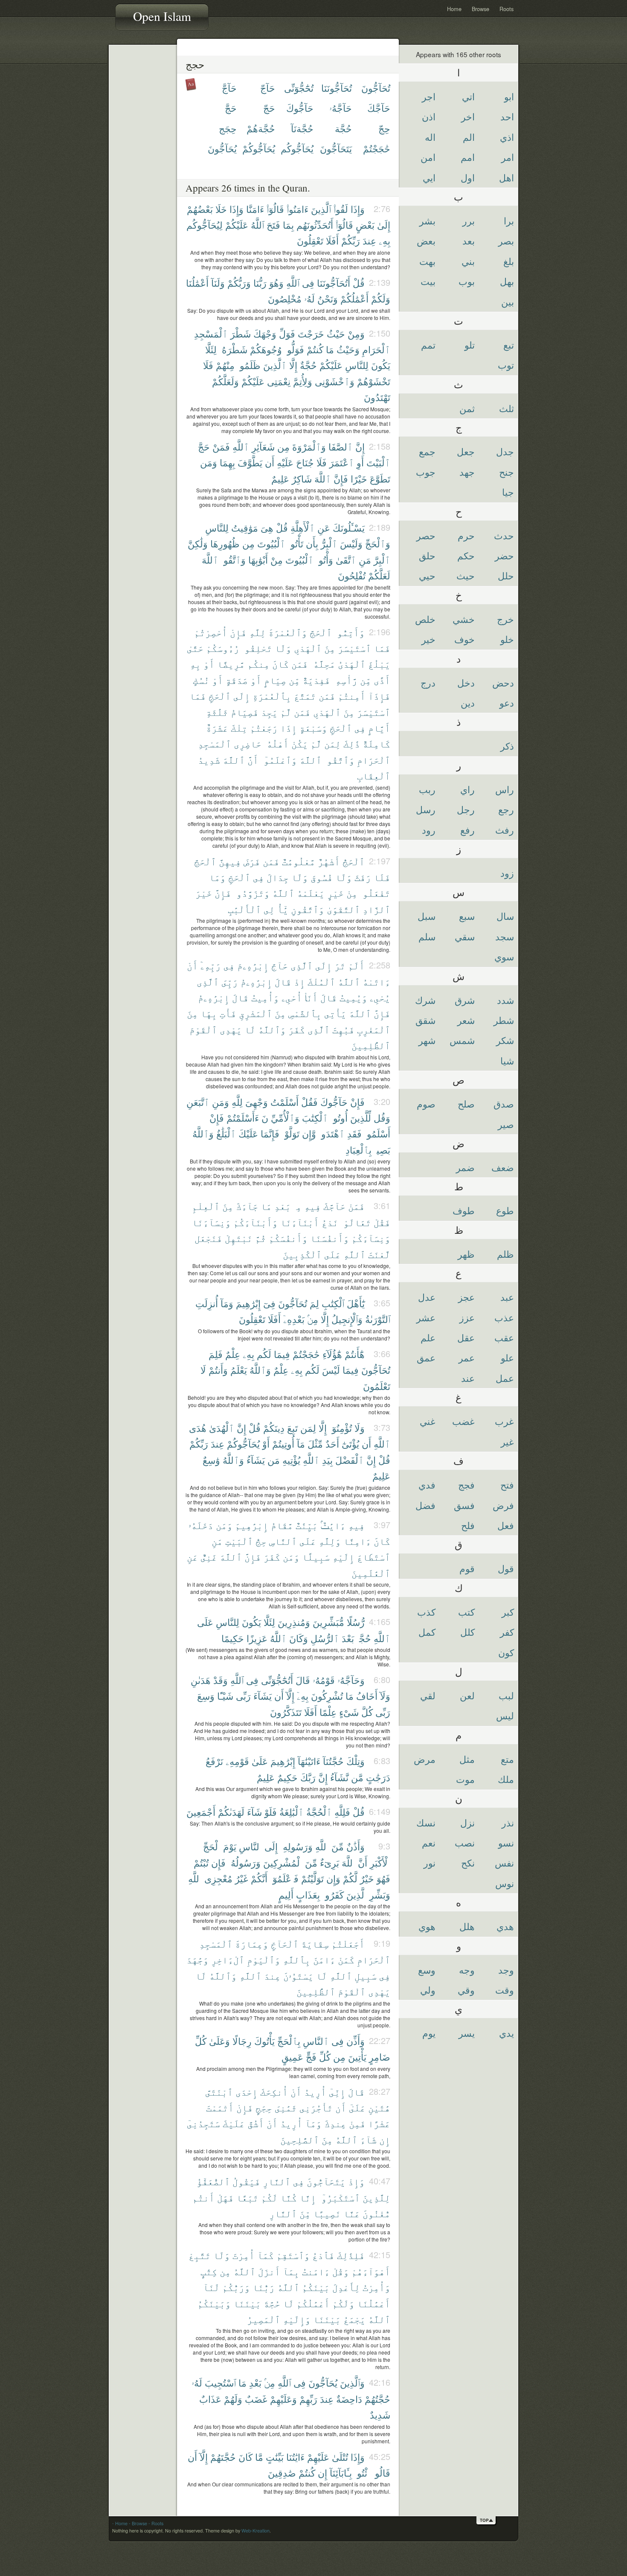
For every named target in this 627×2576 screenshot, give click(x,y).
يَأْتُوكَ (264, 2041)
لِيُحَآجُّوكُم (205, 225)
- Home (120, 2523)
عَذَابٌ (210, 2399)
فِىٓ (269, 1303)
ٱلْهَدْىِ (308, 648)
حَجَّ (231, 108)
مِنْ (277, 560)
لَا (250, 1029)
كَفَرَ (297, 1029)
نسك (426, 1822)
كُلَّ (367, 1712)
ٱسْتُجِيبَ (220, 2383)
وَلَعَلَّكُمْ (225, 381)
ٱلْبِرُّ (329, 543)
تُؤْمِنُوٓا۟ (341, 1428)
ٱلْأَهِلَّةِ (303, 528)
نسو (506, 1842)
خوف (464, 639)
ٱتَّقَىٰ (346, 560)
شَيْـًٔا (225, 1696)
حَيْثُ (336, 333)
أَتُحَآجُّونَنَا (334, 283)
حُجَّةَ (272, 2303)
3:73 (382, 1427)
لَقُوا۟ (341, 209)
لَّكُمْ (350, 1878)
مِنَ (330, 648)
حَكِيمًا (233, 1638)
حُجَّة (343, 128)
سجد (505, 936)
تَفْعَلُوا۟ (375, 893)
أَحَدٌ (332, 1444)
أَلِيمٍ (286, 1894)
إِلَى (242, 696)
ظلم (505, 1254)
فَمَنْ (221, 446)
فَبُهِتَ (343, 1029)
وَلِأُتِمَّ (303, 381)
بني (468, 261)
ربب (427, 789)
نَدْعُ (330, 1222)
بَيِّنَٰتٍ (275, 2457)
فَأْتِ (228, 1013)
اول (468, 177)
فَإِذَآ (379, 696)
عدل (427, 1297)
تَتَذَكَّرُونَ (286, 1712)
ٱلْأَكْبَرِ (380, 1862)
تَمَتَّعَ (305, 696)
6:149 (380, 1811)
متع (507, 1759)
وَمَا (217, 877)
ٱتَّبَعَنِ (198, 1102)
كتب (466, 1612)
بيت (428, 281)
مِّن (366, 680)
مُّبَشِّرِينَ (328, 1622)
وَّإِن (309, 1133)
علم (428, 1337)
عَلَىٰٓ (357, 2107)
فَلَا (208, 365)
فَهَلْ (225, 2197)
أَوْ (209, 664)
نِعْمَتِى (279, 381)
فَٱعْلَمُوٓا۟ (284, 1878)
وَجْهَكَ (265, 333)
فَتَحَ (273, 225)
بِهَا (209, 1013)
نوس (505, 1883)
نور (430, 1862)
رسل (426, 809)
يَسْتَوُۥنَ (298, 1976)
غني (428, 1421)
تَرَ (340, 965)
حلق (427, 555)
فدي (427, 1484)
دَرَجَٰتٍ (378, 1777)
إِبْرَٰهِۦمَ (253, 965)
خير (428, 639)
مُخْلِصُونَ (285, 298)
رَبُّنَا (260, 283)
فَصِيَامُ (245, 712)
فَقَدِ (354, 1133)
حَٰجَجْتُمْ (377, 148)
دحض (503, 682)
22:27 (380, 2040)
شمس (462, 1040)
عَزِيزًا (257, 1638)
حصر (426, 535)
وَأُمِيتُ (265, 997)
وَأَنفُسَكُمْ (288, 1238)
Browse (480, 9)
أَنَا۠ (311, 997)
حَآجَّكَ (379, 108)
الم (469, 137)
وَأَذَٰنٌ (356, 1846)
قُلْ (359, 283)
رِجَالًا (242, 2041)
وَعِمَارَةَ (252, 1944)
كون (506, 1652)
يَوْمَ (230, 1846)
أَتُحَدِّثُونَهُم (315, 225)
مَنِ (365, 560)
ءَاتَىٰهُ (376, 981)
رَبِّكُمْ (351, 240)
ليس (505, 1715)
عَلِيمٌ (280, 478)
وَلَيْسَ (351, 543)
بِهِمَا (227, 462)
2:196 (380, 632)
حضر (504, 555)
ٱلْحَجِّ (220, 696)
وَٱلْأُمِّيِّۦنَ (280, 1118)
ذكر (507, 746)
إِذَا (289, 728)
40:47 (380, 2181)
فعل (506, 1525)
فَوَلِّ (287, 333)
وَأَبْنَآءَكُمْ (255, 1222)
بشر (427, 220)
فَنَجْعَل (208, 1238)
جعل (466, 451)
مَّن (357, 1777)
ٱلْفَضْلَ (350, 1460)
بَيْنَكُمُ (316, 2287)
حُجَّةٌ (308, 365)
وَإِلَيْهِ (297, 2319)
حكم (466, 555)
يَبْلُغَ (379, 664)
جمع (427, 451)
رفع (467, 830)
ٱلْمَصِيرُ (264, 2319)
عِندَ (369, 240)
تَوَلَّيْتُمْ (312, 1878)
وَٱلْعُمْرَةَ (288, 632)
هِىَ (267, 528)
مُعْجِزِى (218, 1878)
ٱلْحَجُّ (354, 861)
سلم (427, 936)
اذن (429, 116)
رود (429, 830)
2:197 (380, 861)
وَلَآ (385, 1696)
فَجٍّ (311, 2057)
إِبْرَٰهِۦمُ (256, 981)
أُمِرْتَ (244, 2255)
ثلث (507, 408)
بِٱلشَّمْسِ (305, 1013)
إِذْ (299, 981)
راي (467, 789)
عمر (467, 1357)
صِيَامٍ (275, 680)
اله (430, 137)
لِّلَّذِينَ (361, 1118)
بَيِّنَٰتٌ (307, 1525)
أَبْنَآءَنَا (300, 1222)
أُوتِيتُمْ (283, 1444)
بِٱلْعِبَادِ (358, 1150)
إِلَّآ (290, 1696)
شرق (465, 1000)
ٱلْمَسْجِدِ (211, 333)
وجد (506, 1970)
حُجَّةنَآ (302, 128)
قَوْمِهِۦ (237, 1761)
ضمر (465, 1167)
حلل (506, 575)
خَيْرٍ (335, 893)
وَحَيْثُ (348, 349)
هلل (467, 1926)
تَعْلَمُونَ (377, 1386)
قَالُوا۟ (381, 2473)
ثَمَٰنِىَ (286, 2107)
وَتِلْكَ (356, 1761)
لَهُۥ (309, 298)
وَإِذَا (358, 209)
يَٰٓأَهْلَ (356, 1303)
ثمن (467, 408)
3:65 (382, 1303)
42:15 (380, 2255)
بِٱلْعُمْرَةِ (272, 696)
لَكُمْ (269, 2197)
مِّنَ (338, 1846)
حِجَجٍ (264, 2107)
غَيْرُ (242, 1878)
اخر (468, 116)
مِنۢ (298, 1206)
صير (506, 1124)
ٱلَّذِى (302, 965)
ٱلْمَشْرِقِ (255, 1013)
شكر (505, 1040)
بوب (467, 281)
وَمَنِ (221, 1102)
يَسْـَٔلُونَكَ (349, 528)
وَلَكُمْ (381, 298)
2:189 (380, 527)
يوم (429, 2033)
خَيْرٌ (367, 1878)
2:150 (380, 333)
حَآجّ (268, 88)
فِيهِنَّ (230, 861)
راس (505, 789)
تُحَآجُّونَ (376, 88)
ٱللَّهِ (293, 283)
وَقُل (382, 1118)
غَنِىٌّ (209, 1557)
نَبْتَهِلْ (239, 1238)
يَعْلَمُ (239, 1370)
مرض (425, 1759)
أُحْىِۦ (292, 997)
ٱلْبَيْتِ (239, 1541)
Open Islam (162, 16)
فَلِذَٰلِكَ (351, 2255)
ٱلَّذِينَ (321, 209)
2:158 (380, 446)
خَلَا (221, 209)
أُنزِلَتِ (207, 1303)
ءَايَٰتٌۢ (333, 1525)
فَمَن (300, 664)
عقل (466, 1337)
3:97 (382, 1525)
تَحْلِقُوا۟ (257, 648)
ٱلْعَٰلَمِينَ (371, 1573)
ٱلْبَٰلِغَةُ (292, 1812)
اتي (468, 96)
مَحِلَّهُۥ (323, 664)
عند (468, 1378)
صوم (426, 1103)
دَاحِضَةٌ (349, 2399)
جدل (505, 451)
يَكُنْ (300, 743)
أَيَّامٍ (379, 728)
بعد (469, 240)
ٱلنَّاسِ (283, 1541)
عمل (505, 1378)
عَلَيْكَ (248, 1133)
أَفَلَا (332, 240)
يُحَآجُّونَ (222, 148)
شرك (425, 1000)
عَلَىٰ (260, 1761)
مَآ (301, 1444)
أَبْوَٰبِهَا (258, 560)
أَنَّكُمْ (259, 1878)
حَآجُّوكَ (300, 108)
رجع (506, 809)
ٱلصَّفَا (341, 446)
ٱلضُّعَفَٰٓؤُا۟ (212, 2181)
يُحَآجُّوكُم (297, 148)
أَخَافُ (367, 1696)
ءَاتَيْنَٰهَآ (309, 1761)
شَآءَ (254, 1812)
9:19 (382, 1943)
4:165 (380, 1621)
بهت (427, 261)
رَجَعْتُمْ (264, 728)
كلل (467, 1632)
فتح (507, 1484)
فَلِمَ (216, 1354)
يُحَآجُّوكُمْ (259, 148)
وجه (467, 1970)
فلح (468, 1525)
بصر (506, 240)
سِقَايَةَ (315, 1944)
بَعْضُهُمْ (200, 209)
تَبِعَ (292, 1428)
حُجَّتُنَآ (333, 1761)
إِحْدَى (247, 2092)
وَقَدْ (221, 1680)
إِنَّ (360, 446)
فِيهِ (312, 1206)
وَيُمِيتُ (353, 997)
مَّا (259, 2457)
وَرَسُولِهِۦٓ (296, 1846)
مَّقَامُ (282, 1525)
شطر (504, 1020)
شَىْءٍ (349, 1712)
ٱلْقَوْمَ (203, 1029)
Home (454, 9)
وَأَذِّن (356, 2041)
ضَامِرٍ (380, 2057)
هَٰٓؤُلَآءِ (332, 1354)
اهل (507, 177)
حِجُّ (261, 1541)
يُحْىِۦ (380, 997)
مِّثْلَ (315, 1444)
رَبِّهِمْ (308, 2399)
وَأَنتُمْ (218, 1370)
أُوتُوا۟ (339, 1118)
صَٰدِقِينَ (282, 2473)
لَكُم (264, 1354)
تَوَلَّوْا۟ (291, 1133)
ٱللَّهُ (257, 225)
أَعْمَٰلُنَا (197, 283)
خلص (425, 619)
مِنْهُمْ (225, 365)
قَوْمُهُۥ (324, 1680)
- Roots (156, 2523)
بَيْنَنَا (247, 2303)
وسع (427, 1970)
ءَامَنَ (324, 1959)
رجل (466, 809)
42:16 (380, 2382)
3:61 (382, 1205)
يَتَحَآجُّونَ (336, 148)
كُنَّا (289, 2197)
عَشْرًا (379, 2123)
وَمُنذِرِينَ (294, 1622)
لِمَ (314, 1303)
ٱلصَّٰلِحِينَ (300, 2139)
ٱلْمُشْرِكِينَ (283, 1862)
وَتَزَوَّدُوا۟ (252, 893)
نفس (504, 1862)
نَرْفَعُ (214, 1761)
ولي (428, 1990)
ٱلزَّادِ (376, 909)
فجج (466, 1484)
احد (507, 116)
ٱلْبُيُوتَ (271, 543)
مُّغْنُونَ (376, 2213)
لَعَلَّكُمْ (379, 575)
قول (506, 1568)
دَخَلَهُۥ (201, 1525)
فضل (425, 1505)
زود (507, 873)
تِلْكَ (239, 728)
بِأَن (312, 543)
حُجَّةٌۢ (364, 1638)
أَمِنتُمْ (352, 696)
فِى (308, 283)
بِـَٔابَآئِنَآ (341, 2473)
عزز (467, 1317)
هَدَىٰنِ (201, 1680)
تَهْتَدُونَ (377, 397)
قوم (467, 1568)
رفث (505, 830)
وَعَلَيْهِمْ (283, 2399)
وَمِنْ (356, 333)
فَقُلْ (309, 1102)
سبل (427, 916)
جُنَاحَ (305, 462)
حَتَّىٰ (195, 648)
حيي (427, 575)
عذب (504, 1317)
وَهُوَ (276, 283)
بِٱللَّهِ (297, 1959)
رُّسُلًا (356, 1622)
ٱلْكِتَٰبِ (333, 1303)
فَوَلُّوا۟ (294, 349)
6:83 (382, 1760)
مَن (274, 1460)
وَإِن (333, 1878)
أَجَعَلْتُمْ (348, 1944)
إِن (385, 2139)
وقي (466, 1990)
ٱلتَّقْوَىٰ (343, 909)
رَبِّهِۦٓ (211, 965)
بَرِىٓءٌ (329, 1862)
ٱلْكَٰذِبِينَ (302, 1254)
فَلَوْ (271, 1812)
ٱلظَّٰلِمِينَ (371, 1045)
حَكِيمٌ (287, 1777)
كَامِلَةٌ (376, 743)
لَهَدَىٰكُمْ (231, 1812)
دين (468, 702)
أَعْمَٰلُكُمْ (354, 298)
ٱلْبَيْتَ (378, 462)
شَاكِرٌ (302, 478)
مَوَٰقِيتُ (245, 528)
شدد (505, 1000)
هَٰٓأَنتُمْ (355, 1354)
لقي (428, 1695)
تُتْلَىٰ (340, 2457)
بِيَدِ (327, 1460)
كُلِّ (201, 2041)
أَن (270, 462)
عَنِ (324, 528)
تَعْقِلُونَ (310, 240)
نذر (508, 1822)
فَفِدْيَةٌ (316, 680)
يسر (467, 2033)
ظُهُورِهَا (225, 543)
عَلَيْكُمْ (237, 225)
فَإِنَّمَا (270, 1133)
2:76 (382, 208)
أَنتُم (203, 2197)
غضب (463, 1421)
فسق (464, 1505)
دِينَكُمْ (274, 1428)
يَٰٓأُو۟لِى (276, 909)
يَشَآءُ (256, 1460)
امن (428, 157)
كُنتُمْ (315, 349)
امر (508, 157)
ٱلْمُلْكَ (321, 981)
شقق (425, 1020)
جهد (467, 472)
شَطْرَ (241, 333)
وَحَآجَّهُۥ (351, 1680)
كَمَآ (266, 2255)
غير (507, 1441)
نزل (467, 1822)
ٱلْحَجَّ (321, 632)
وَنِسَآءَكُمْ (371, 1238)
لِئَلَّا (211, 349)
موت (465, 1779)
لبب (506, 1695)
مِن (283, 446)
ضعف (503, 1167)
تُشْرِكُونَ (327, 1696)
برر (469, 220)
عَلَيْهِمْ (318, 2457)
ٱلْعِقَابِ (374, 775)
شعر (466, 1020)
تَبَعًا (247, 2197)
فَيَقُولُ (246, 2181)
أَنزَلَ (269, 2271)
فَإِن (218, 1862)
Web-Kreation (255, 2531)
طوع (505, 1210)
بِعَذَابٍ (308, 1894)
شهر (427, 1040)
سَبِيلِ (366, 1976)
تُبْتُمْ (201, 1862)
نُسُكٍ (201, 680)
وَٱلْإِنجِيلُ (347, 1319)
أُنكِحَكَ (274, 2092)
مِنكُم (258, 664)
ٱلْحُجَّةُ (319, 1812)
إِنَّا (308, 2197)
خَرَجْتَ (311, 333)
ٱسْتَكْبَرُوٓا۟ (339, 2197)
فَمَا (382, 648)
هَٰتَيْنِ (379, 2107)
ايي (429, 177)
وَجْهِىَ (257, 1102)
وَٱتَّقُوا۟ (233, 560)
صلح (466, 1103)
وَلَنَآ (218, 283)
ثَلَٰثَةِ (217, 712)
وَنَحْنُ (328, 298)
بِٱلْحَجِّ (289, 2041)
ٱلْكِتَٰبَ (315, 1118)
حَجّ (269, 108)
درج (428, 682)
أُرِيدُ (315, 2092)
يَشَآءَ (263, 1696)
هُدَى (198, 1428)
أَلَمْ (356, 965)
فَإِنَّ (341, 478)
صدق (504, 1103)
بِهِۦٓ (194, 664)
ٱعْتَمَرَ (342, 462)
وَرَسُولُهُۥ (244, 1862)
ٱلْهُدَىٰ (222, 1428)
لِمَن (332, 743)
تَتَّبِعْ (200, 2255)
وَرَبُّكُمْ (239, 283)
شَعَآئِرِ (263, 446)
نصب (465, 1842)
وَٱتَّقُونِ (308, 909)
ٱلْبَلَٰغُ (226, 1133)
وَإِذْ (356, 2181)
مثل (467, 1759)
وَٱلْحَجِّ (378, 543)
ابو (509, 96)
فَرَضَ (252, 861)
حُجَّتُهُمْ (377, 2399)
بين (508, 301)
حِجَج (228, 128)
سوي (504, 956)
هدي (505, 1926)
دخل (466, 682)
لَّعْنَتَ (379, 1254)
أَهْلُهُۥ (276, 743)
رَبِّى (243, 1696)
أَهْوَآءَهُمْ (371, 2271)
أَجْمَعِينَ (201, 1812)
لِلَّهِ (257, 632)
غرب (504, 1421)
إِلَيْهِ (343, 1557)
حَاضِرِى (248, 743)
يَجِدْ (269, 712)
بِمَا (288, 225)
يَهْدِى (231, 1029)
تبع (509, 345)
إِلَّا (293, 365)
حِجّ (384, 128)
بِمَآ (291, 2271)
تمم (428, 345)
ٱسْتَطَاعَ (374, 1557)
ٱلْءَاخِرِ (228, 1959)
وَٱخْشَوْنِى (335, 381)
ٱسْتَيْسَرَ (354, 648)
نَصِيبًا (327, 2213)
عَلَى (332, 1254)
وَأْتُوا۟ (325, 560)
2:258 (380, 965)
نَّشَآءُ (339, 1777)
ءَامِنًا (357, 1541)
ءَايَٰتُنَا (295, 2457)
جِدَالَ (278, 877)
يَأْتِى (335, 1013)
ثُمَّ (261, 1238)
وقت (505, 1990)
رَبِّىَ (230, 981)
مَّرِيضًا (231, 664)
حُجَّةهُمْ (261, 128)
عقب (504, 1337)
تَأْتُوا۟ (296, 543)
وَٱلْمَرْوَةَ (309, 446)
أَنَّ (253, 760)
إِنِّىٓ (337, 2092)
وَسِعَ (206, 1696)
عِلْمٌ (233, 1354)
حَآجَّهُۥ (341, 108)
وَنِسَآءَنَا (211, 1222)
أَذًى (382, 680)
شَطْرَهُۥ (233, 349)
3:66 (382, 1353)
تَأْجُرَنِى (316, 2107)
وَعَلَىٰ (219, 2041)
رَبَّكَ (308, 1777)
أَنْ (192, 965)
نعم (429, 1842)
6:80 (382, 1679)
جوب (426, 472)
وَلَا (283, 648)
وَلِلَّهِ (330, 1541)
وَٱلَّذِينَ (352, 2383)
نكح (468, 1862)
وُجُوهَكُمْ (266, 349)
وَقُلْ (341, 2271)
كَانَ (280, 664)
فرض (503, 1505)
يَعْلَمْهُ (311, 893)
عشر (426, 1317)
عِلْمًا (328, 1712)
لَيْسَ (331, 1370)
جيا (508, 492)
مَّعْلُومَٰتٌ (299, 861)
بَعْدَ (348, 1638)
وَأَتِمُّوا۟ (350, 632)
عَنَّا (352, 2213)
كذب (426, 1612)
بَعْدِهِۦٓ (294, 1319)
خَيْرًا (359, 478)
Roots (507, 9)
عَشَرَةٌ (217, 728)
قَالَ (283, 981)
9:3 (384, 1846)
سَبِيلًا (316, 1557)
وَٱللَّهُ (272, 1029)
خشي (464, 619)
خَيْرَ (204, 893)
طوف (464, 1210)
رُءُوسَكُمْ (223, 648)
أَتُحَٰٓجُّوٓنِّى (277, 1680)
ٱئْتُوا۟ (362, 2473)
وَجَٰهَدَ (197, 1959)
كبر (508, 1612)
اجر (429, 96)
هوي (427, 1926)
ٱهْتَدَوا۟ (332, 1133)
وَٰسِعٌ (211, 1460)
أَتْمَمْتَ (220, 2107)
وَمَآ (227, 1303)
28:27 (380, 2091)
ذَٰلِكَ (352, 743)
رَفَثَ (363, 877)
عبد (507, 1297)
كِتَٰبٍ (209, 2271)
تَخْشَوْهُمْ (374, 381)
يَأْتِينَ (357, 2057)
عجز (466, 1297)
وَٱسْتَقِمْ (293, 2255)
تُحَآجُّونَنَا (337, 88)
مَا (330, 349)
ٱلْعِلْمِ (206, 1206)
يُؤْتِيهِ (291, 1460)
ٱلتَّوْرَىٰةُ (378, 1319)
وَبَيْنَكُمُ (214, 2303)
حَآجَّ (229, 88)
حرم (466, 535)
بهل (507, 281)
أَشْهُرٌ (329, 861)
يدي (507, 2033)
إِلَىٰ (384, 225)
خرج (505, 619)
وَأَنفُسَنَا (329, 1238)
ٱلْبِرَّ (382, 560)
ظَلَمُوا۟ (249, 365)
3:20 (382, 1101)
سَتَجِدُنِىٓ (203, 2123)
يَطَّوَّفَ (250, 462)
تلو (470, 345)
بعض (426, 240)
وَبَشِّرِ (380, 1894)
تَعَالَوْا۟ (356, 1222)
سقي (465, 936)
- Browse (138, 2523)
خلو (507, 639)
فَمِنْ (357, 2123)
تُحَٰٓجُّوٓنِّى (299, 88)
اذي (507, 137)
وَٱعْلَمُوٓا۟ (279, 760)
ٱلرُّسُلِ (325, 1638)
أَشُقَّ (256, 2123)
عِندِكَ (335, 2123)
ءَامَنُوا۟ (298, 209)
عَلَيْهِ (285, 462)
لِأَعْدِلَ (346, 2287)
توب (506, 365)
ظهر (466, 1254)
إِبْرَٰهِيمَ (248, 1303)
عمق (426, 1357)
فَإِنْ (238, 632)
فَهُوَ (383, 1878)
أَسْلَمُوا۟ (377, 1133)
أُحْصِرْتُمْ (211, 632)
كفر (507, 1632)
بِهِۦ (385, 240)
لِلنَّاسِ (357, 365)
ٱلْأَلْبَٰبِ (244, 909)
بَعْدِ (283, 1206)
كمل (427, 1632)
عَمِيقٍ (292, 2057)
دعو (507, 702)
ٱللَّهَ (323, 478)
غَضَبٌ (256, 2399)
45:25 (380, 2456)
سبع (467, 916)
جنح (507, 472)
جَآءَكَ (247, 1206)
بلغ (509, 261)
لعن (467, 1695)
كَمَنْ (346, 1959)
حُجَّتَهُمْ (223, 2457)
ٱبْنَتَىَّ (219, 2092)
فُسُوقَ (322, 877)
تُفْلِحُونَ (352, 575)
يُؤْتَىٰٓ (350, 1444)
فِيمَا (282, 1354)
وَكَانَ (299, 1638)
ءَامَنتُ (316, 2271)
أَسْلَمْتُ (284, 1102)
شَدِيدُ (209, 760)
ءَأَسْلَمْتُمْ (243, 1118)
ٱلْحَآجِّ (285, 1944)
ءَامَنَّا (255, 209)
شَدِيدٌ (380, 2415)
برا (509, 220)
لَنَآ (211, 2287)
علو (507, 1357)
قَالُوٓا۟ (275, 209)
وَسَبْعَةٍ (313, 728)
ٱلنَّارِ (277, 2181)
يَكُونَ (381, 365)
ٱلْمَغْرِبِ (374, 1029)
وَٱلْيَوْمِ (264, 1959)
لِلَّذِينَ (376, 2197)
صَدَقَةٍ (237, 680)
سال (505, 916)
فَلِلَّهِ (342, 1812)
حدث (504, 535)
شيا (507, 1060)
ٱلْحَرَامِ (376, 349)
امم (468, 157)
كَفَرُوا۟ (333, 1894)
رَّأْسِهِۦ (345, 680)
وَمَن (209, 462)
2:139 (380, 282)
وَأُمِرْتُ (376, 2287)
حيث (466, 575)
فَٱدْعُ (323, 2255)
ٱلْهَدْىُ (352, 664)
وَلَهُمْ (233, 2399)
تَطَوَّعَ (380, 478)
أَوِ (360, 462)
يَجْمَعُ (354, 2319)
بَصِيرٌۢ (382, 1150)
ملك (506, 1779)
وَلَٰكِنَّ (198, 543)
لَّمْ (286, 712)
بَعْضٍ (365, 225)
